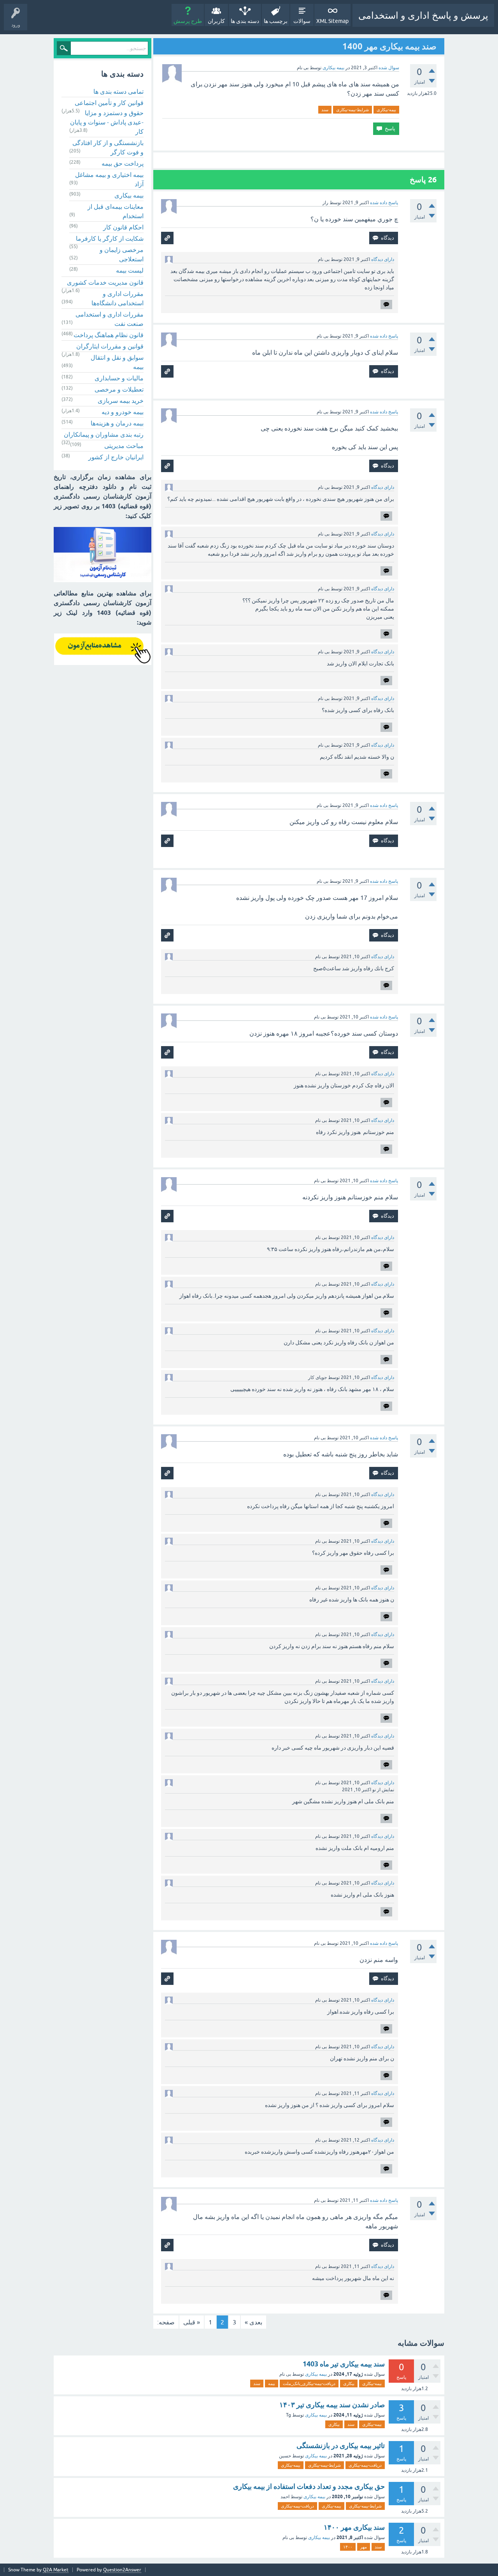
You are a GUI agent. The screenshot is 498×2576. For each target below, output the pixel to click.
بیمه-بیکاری (386, 110)
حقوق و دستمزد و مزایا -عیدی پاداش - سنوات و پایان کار (107, 122)
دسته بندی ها (245, 21)
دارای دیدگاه (383, 259)
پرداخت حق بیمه (123, 163)
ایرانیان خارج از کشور (116, 457)
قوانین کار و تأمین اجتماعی (109, 103)
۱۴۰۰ (348, 2547)
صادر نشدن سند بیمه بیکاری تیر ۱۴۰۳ (332, 2405)
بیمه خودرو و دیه (123, 412)
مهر (364, 2547)
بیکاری (349, 2383)
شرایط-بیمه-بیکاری (352, 110)
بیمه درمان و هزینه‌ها (117, 423)
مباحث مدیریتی (124, 446)
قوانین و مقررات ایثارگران (110, 346)
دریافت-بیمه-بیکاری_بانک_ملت (309, 2383)
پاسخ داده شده (384, 203)
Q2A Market (56, 2570)
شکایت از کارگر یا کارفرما (110, 238)
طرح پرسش (188, 21)
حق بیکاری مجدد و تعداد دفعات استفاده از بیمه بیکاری (309, 2486)
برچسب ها (276, 21)
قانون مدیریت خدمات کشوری (105, 282)
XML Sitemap (332, 21)
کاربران (216, 21)
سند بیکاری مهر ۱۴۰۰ (354, 2527)
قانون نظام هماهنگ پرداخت (109, 335)
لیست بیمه (130, 270)
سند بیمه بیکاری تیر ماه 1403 (344, 2364)
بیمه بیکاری (333, 68)
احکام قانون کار (123, 227)
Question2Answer (122, 2570)
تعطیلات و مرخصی (119, 389)
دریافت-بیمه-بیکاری (365, 2465)
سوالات (302, 21)
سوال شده (389, 68)
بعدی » (253, 2322)
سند (325, 110)
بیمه (272, 2383)
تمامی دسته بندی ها (118, 91)
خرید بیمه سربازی (121, 401)
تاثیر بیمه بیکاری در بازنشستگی (341, 2446)
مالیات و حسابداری (119, 378)
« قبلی (192, 2322)
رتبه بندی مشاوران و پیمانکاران (104, 434)
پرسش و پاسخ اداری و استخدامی (423, 15)
